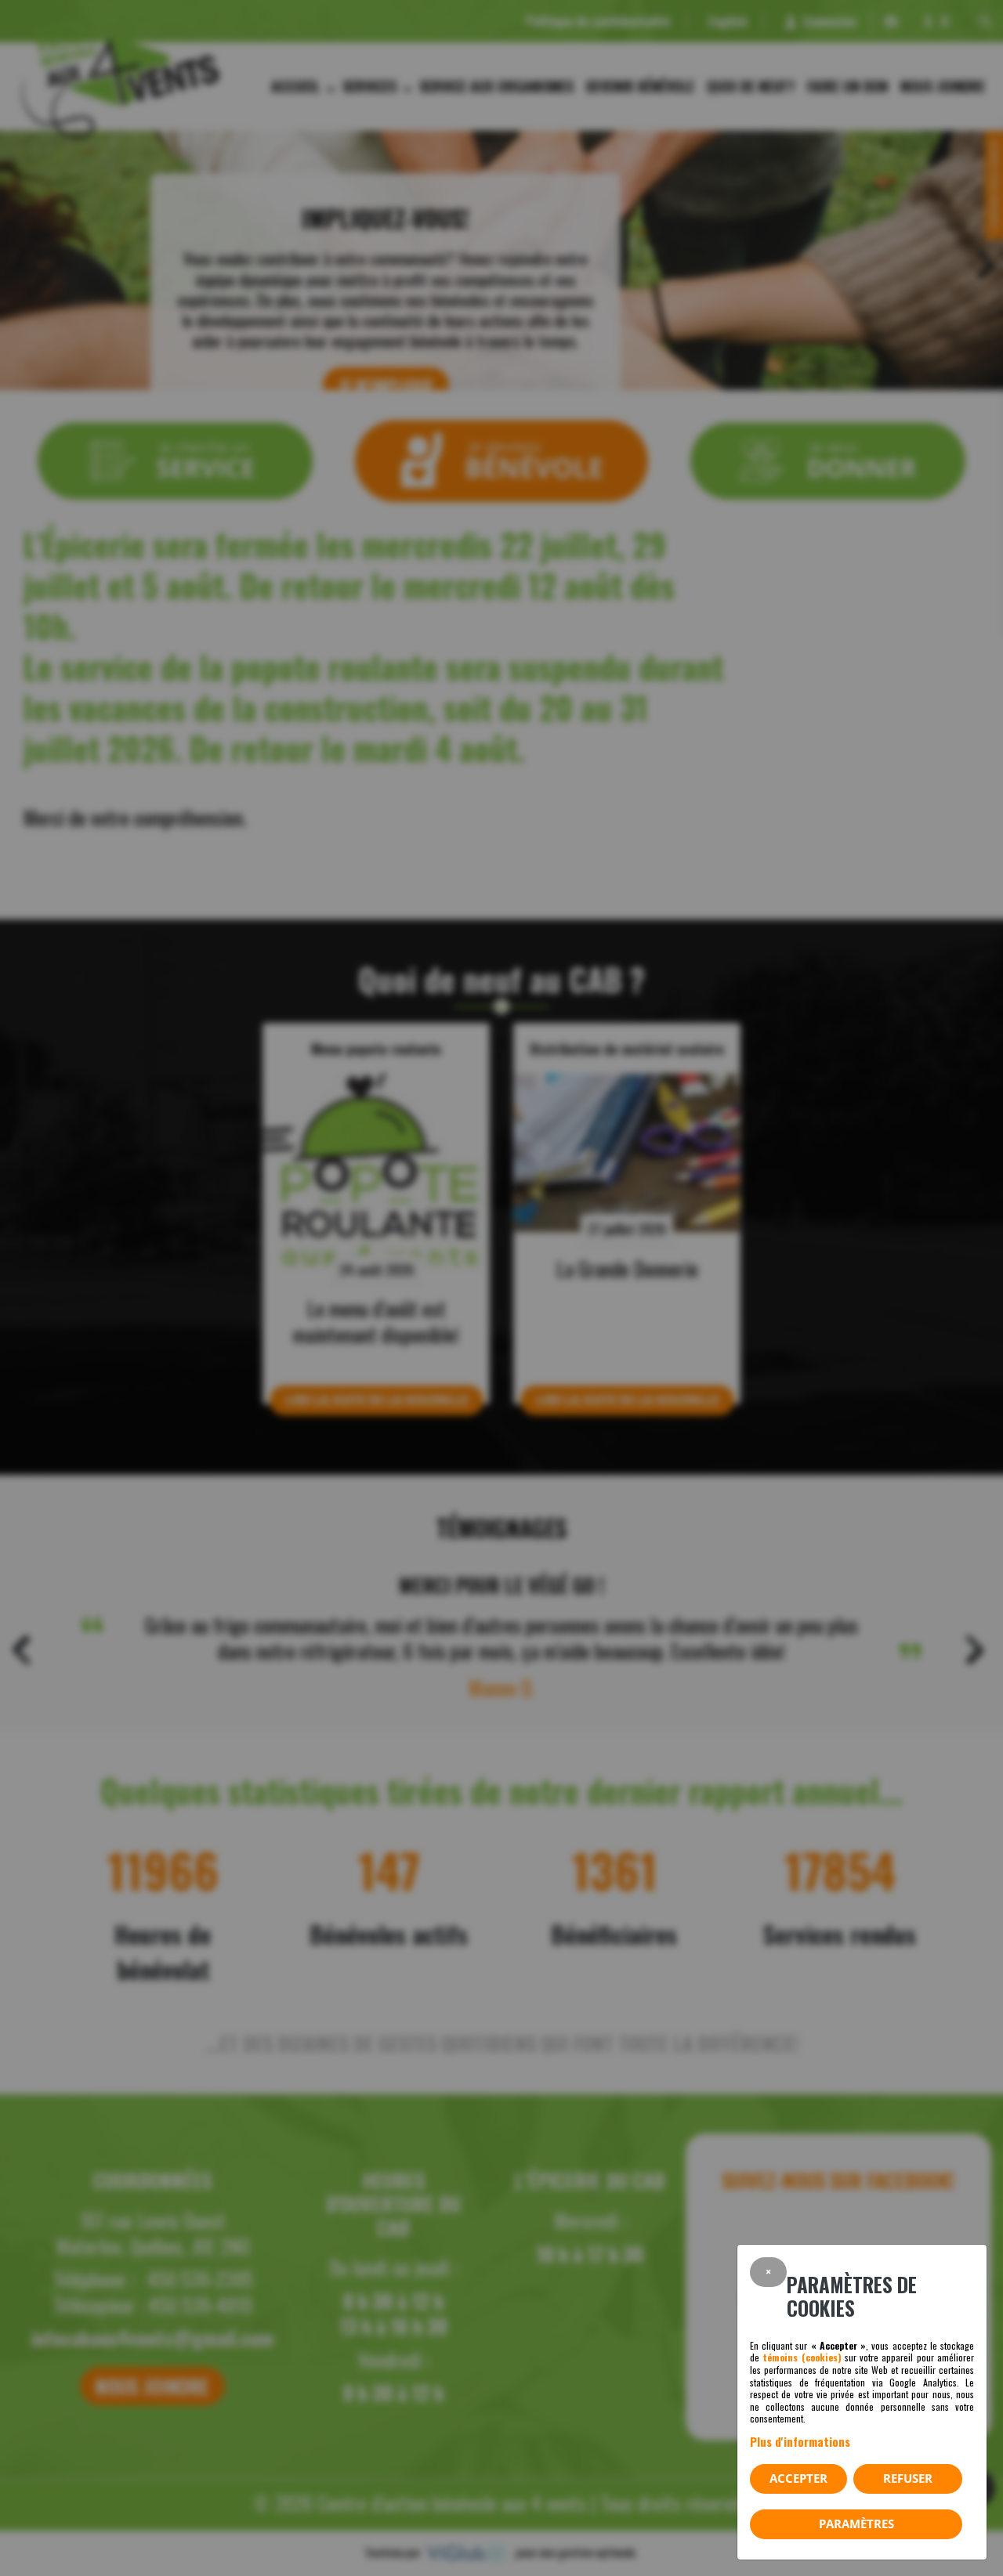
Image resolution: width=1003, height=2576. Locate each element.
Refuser (908, 2478)
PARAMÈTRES (856, 2524)
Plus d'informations (800, 2441)
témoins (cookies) (802, 2357)
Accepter (798, 2478)
